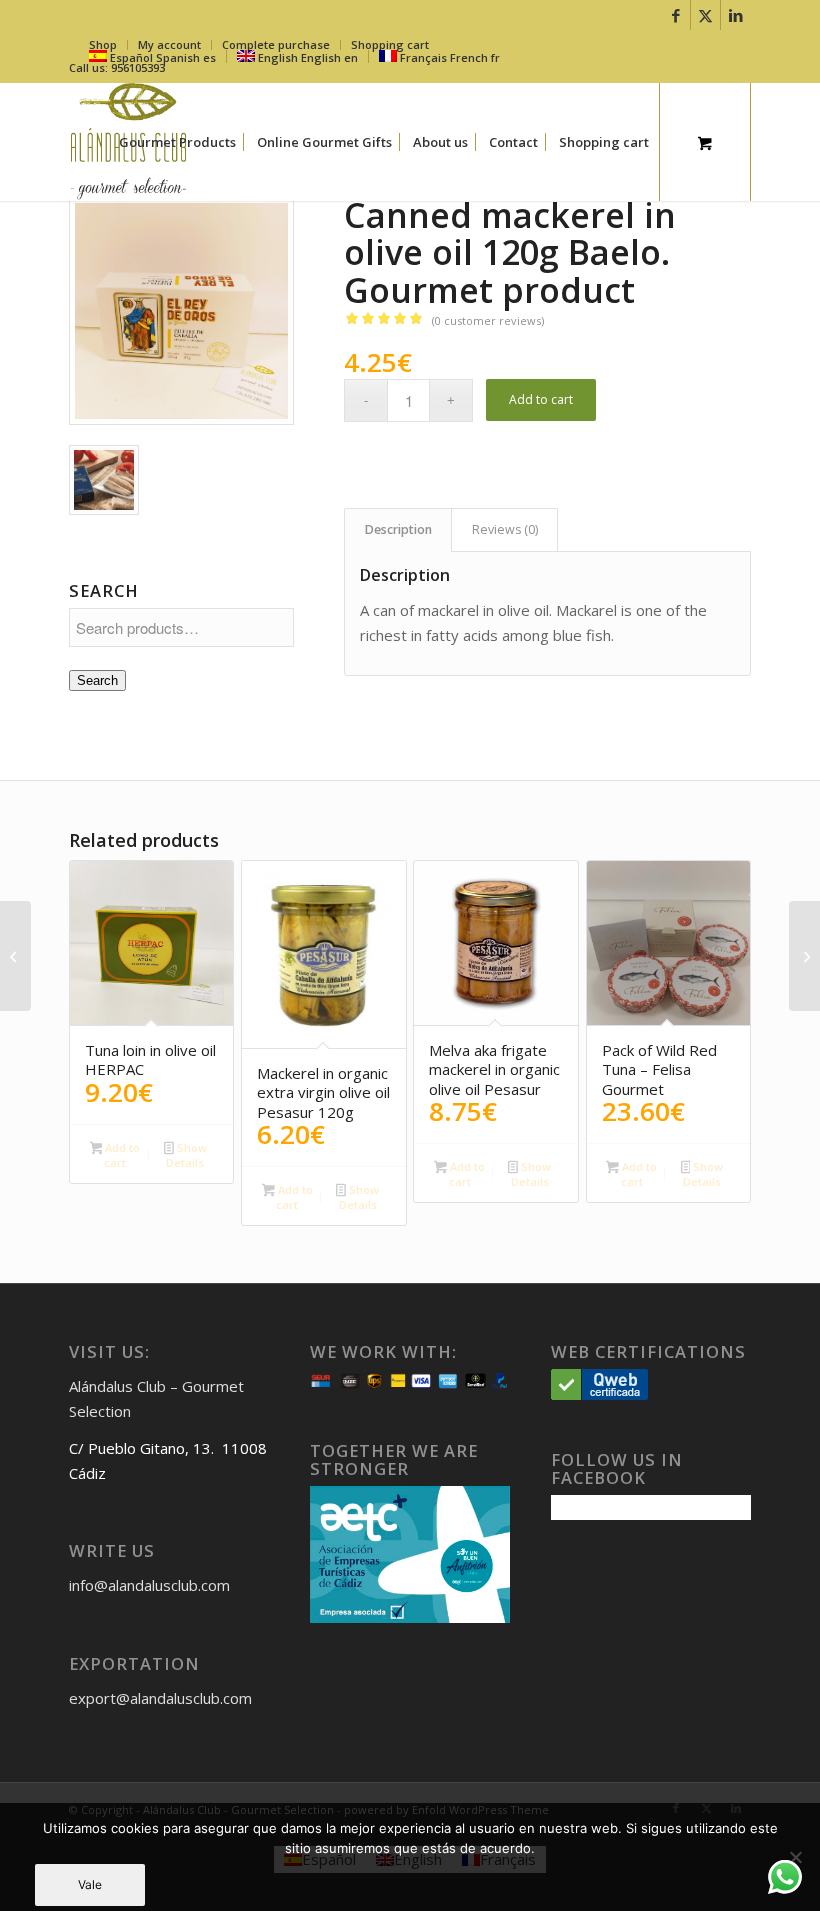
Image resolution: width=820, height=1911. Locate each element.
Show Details (186, 1155)
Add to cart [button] (121, 1155)
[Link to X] (705, 15)
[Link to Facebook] (675, 15)
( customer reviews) (488, 320)
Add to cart (541, 399)
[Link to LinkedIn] (736, 15)
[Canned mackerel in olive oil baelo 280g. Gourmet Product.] (804, 956)
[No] (795, 1857)
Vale (90, 1884)
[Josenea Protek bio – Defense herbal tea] (15, 956)
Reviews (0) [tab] (505, 529)
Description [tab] (398, 529)
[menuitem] (177, 142)
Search (97, 680)
